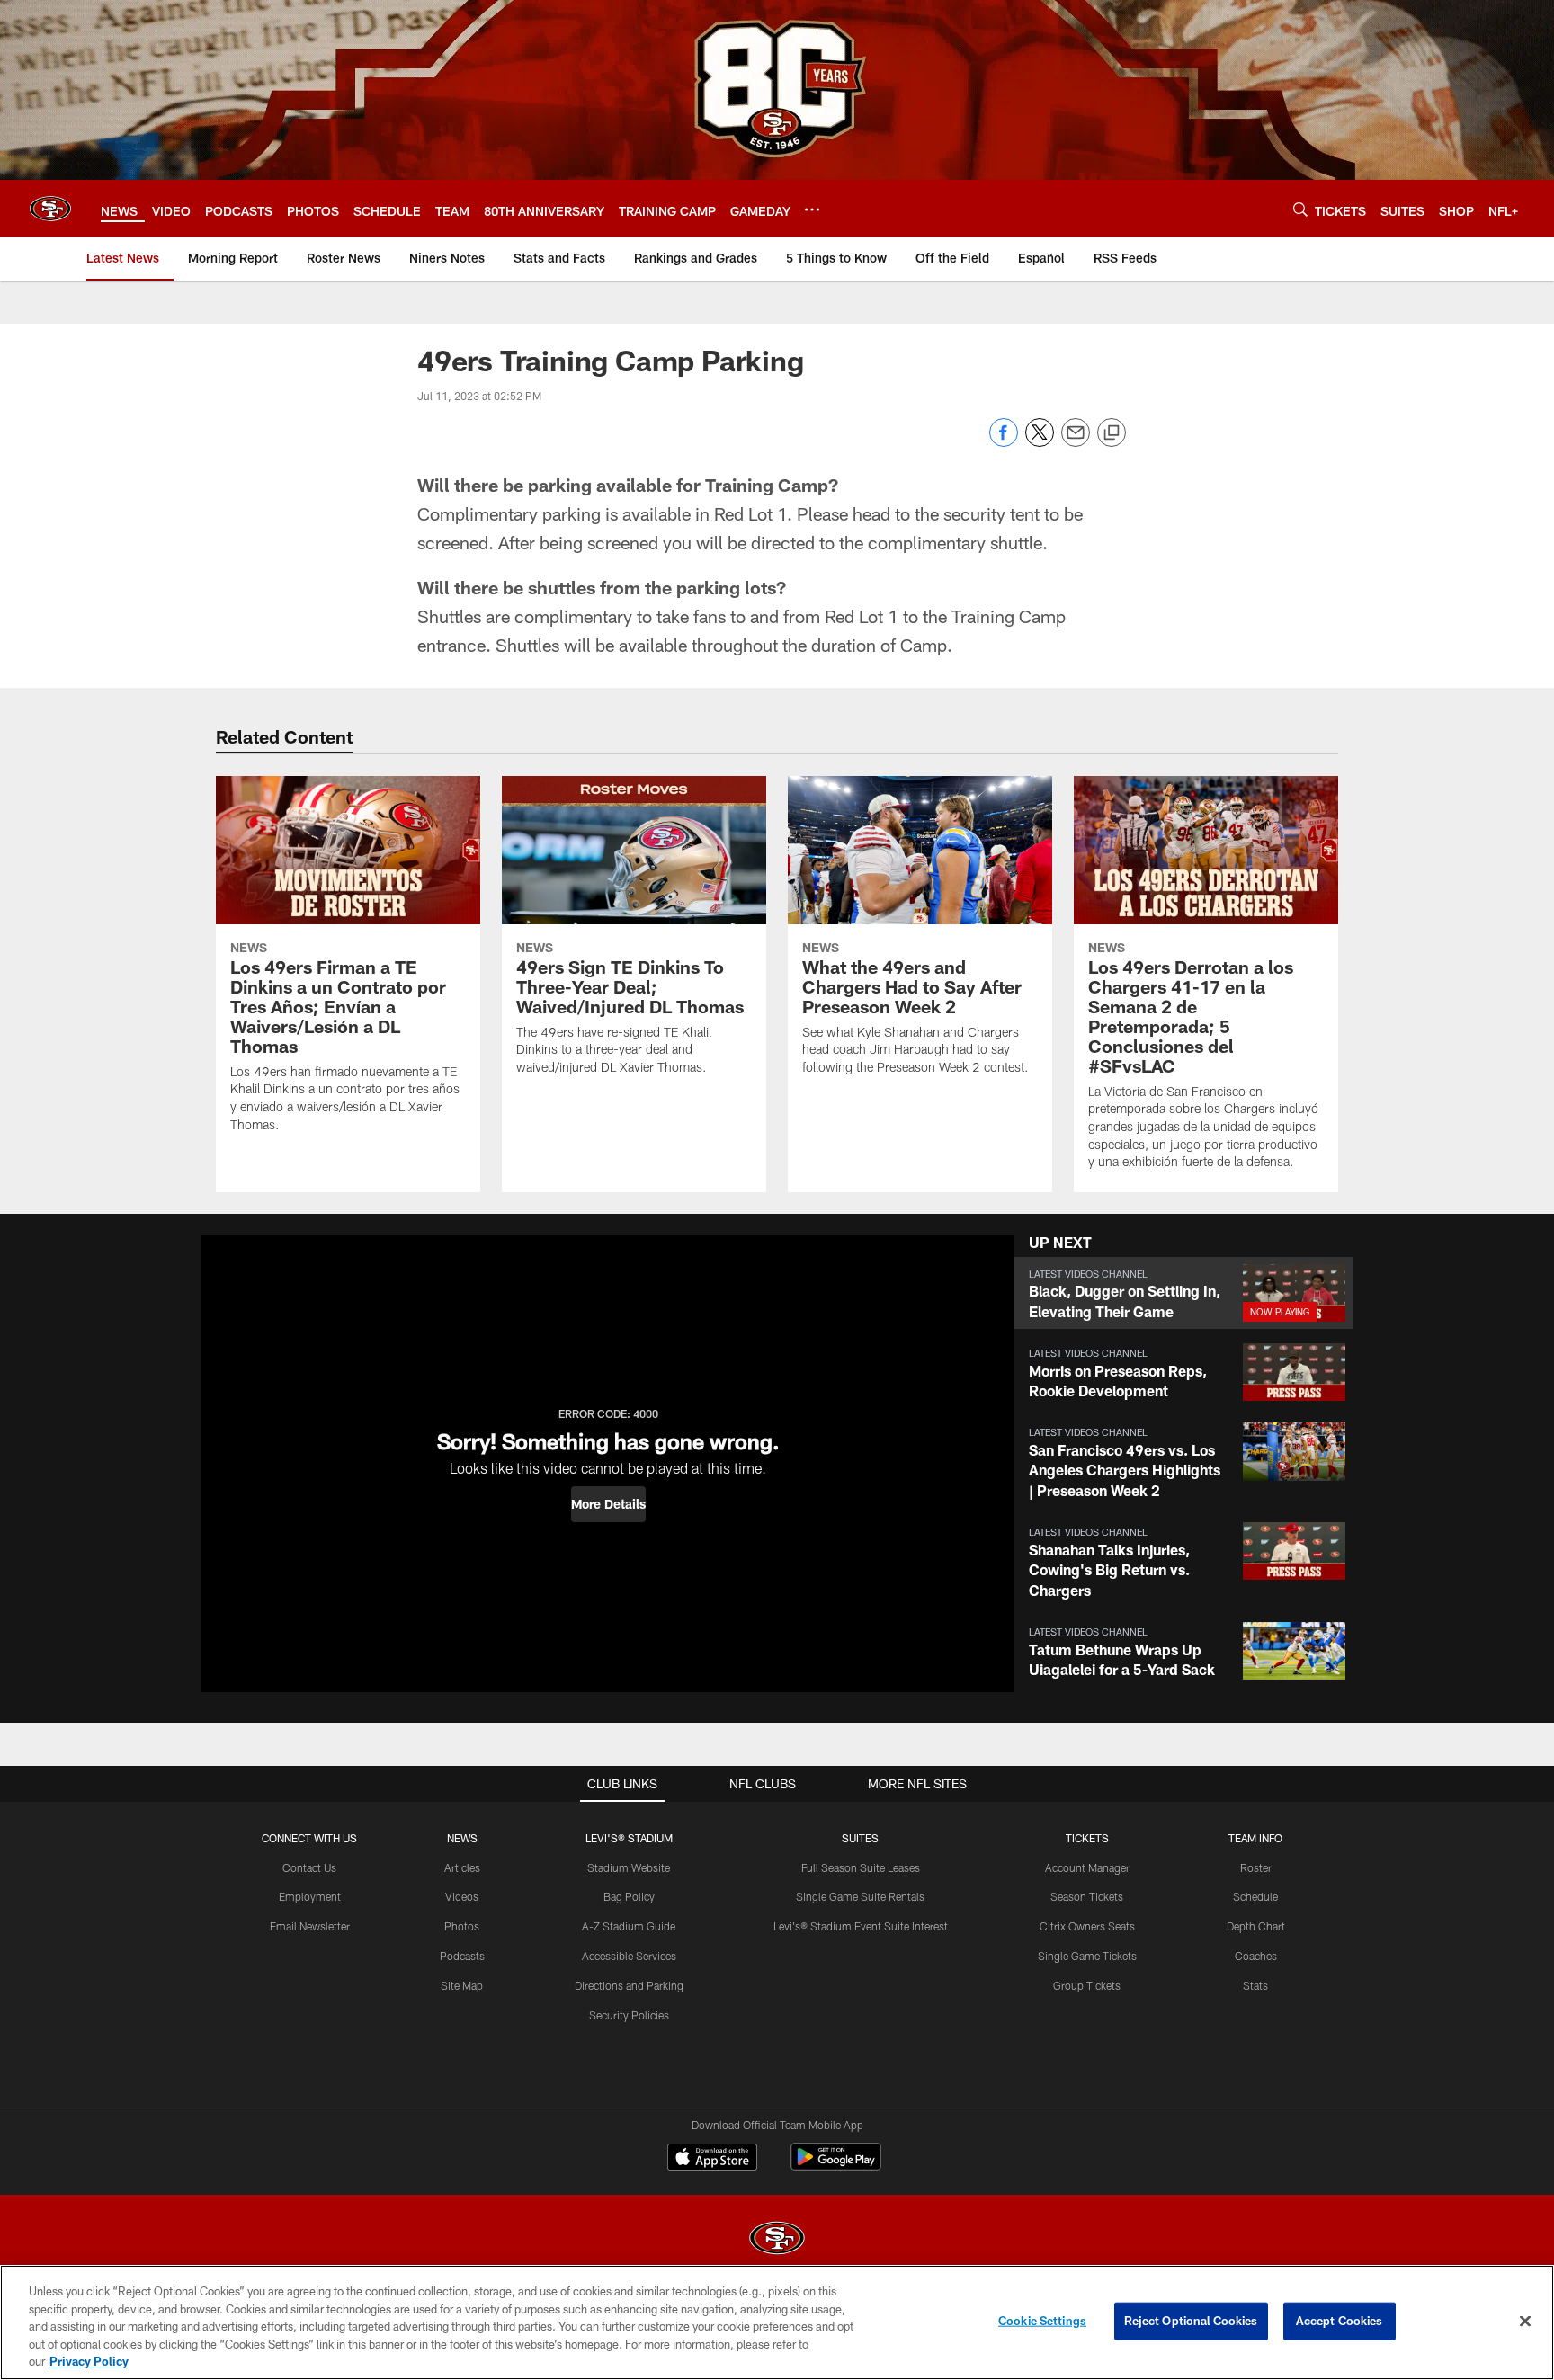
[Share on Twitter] (1040, 442)
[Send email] (1076, 442)
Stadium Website (629, 1867)
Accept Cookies (1340, 2321)
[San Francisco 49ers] (777, 2240)
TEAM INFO (1255, 1838)
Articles (462, 1867)
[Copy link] (1112, 433)
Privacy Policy (89, 2361)
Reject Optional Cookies (1191, 2321)
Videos (462, 1896)
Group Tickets (1087, 1985)
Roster (1256, 1867)
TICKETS (1087, 1838)
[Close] (1525, 2322)
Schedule (1255, 1896)
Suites (860, 1838)
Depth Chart (1256, 1926)
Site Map (462, 1985)
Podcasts (462, 1956)
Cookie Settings (1042, 2321)
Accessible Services (629, 1956)
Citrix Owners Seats (1087, 1926)
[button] (608, 1504)
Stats (1255, 1985)
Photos (462, 1926)
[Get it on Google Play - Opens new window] (836, 2166)
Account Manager (1087, 1867)
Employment (310, 1896)
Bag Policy (629, 1896)
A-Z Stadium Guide (629, 1926)
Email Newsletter (310, 1926)
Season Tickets (1087, 1896)
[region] (777, 2322)
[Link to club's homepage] (50, 209)
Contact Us (309, 1867)
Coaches (1256, 1956)
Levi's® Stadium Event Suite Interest (861, 1926)
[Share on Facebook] (1004, 442)
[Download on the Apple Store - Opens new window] (712, 2159)
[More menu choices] (812, 209)
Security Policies (629, 2015)
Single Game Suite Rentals (860, 1896)
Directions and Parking (629, 1985)
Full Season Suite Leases (861, 1867)
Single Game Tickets (1087, 1956)
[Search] (1300, 209)
